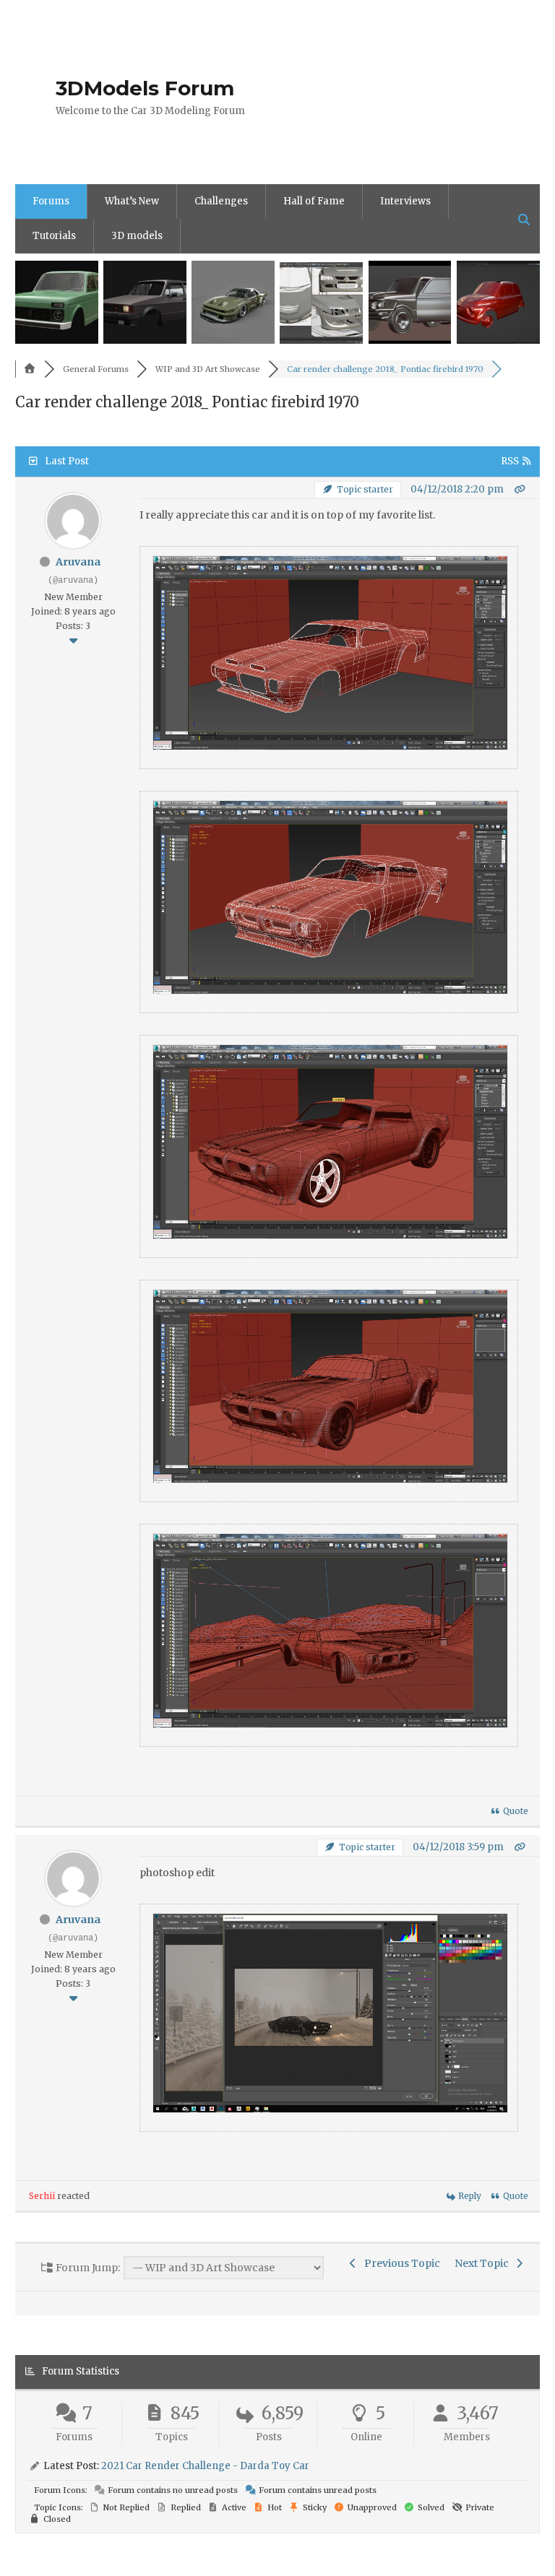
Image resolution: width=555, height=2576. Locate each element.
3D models (137, 236)
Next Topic (484, 2263)
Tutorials (54, 236)
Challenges (221, 201)
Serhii (42, 2196)
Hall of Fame (314, 201)
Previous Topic (400, 2263)
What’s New (132, 201)
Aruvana (78, 562)
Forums (51, 201)
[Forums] (30, 369)
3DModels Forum (145, 88)
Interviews (405, 201)
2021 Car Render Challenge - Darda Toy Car (205, 2466)
